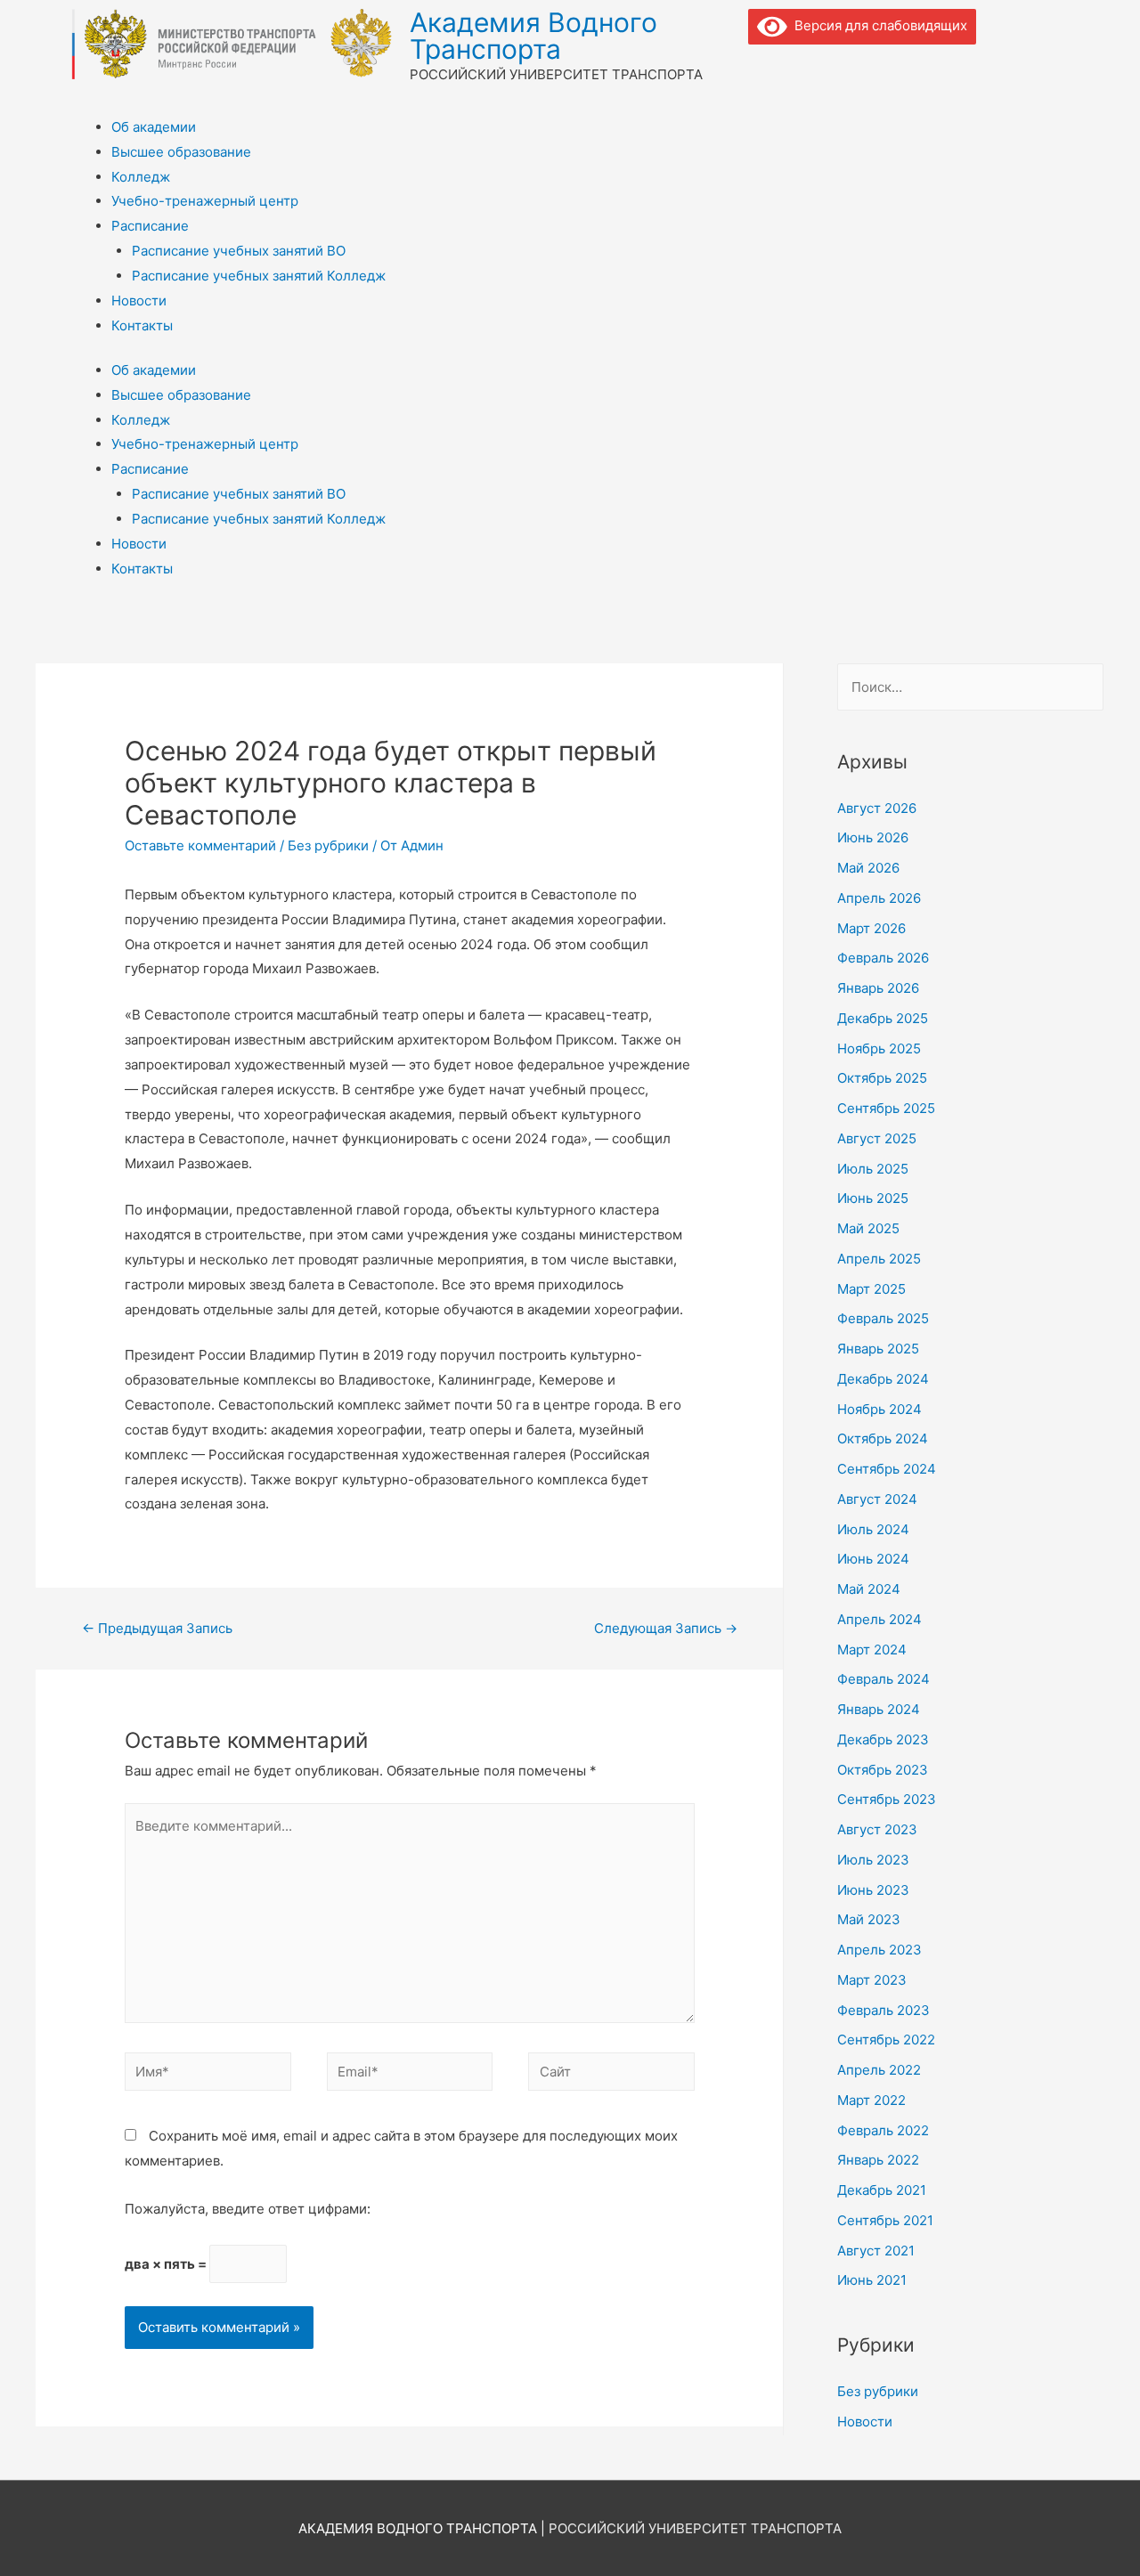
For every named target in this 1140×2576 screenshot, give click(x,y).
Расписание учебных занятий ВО (239, 251)
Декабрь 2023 (883, 1739)
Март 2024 (872, 1650)
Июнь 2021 (872, 2280)
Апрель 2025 (879, 1259)
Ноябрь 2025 (879, 1048)
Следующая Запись (666, 1628)
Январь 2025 (878, 1349)
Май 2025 (868, 1228)
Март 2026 (871, 928)
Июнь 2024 (873, 1559)
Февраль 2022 (883, 2130)
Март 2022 (871, 2100)
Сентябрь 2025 (886, 1108)
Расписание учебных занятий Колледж (259, 276)
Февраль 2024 (883, 1679)
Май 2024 (869, 1589)
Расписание (150, 226)
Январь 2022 (878, 2160)
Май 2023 (869, 1919)
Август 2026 (877, 808)
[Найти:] (970, 687)
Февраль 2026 (883, 958)
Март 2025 (871, 1289)
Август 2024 (877, 1499)
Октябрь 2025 (882, 1078)
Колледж (141, 177)
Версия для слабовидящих (877, 25)
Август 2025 (877, 1138)
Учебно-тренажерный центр (205, 201)
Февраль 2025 (883, 1318)
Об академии (154, 127)
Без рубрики (328, 845)
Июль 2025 (873, 1169)
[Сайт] (611, 2075)
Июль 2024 (873, 1529)
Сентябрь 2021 (885, 2220)
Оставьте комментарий (200, 845)
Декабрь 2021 (882, 2190)
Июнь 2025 (873, 1198)
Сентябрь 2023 (887, 1799)
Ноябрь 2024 (879, 1409)
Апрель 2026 (879, 898)
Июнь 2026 (873, 837)
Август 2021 (876, 2251)
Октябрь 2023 (883, 1770)
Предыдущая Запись (157, 1628)
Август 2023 (877, 1829)
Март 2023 (872, 1980)
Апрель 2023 (879, 1950)
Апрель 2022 (879, 2070)
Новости (139, 301)
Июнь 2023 (873, 1890)
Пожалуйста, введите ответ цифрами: (248, 2209)
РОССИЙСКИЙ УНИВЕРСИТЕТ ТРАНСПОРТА (695, 2528)
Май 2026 (868, 868)
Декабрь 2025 (883, 1018)
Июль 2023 (873, 1860)
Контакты (142, 325)
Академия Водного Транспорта (533, 36)
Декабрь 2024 (883, 1379)
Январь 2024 (879, 1709)
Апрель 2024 (879, 1619)
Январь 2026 (878, 988)
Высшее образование (181, 152)
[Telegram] (818, 67)
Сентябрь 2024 (887, 1469)
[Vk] (770, 67)
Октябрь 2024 (883, 1438)
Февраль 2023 (883, 2010)
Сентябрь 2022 (886, 2040)
